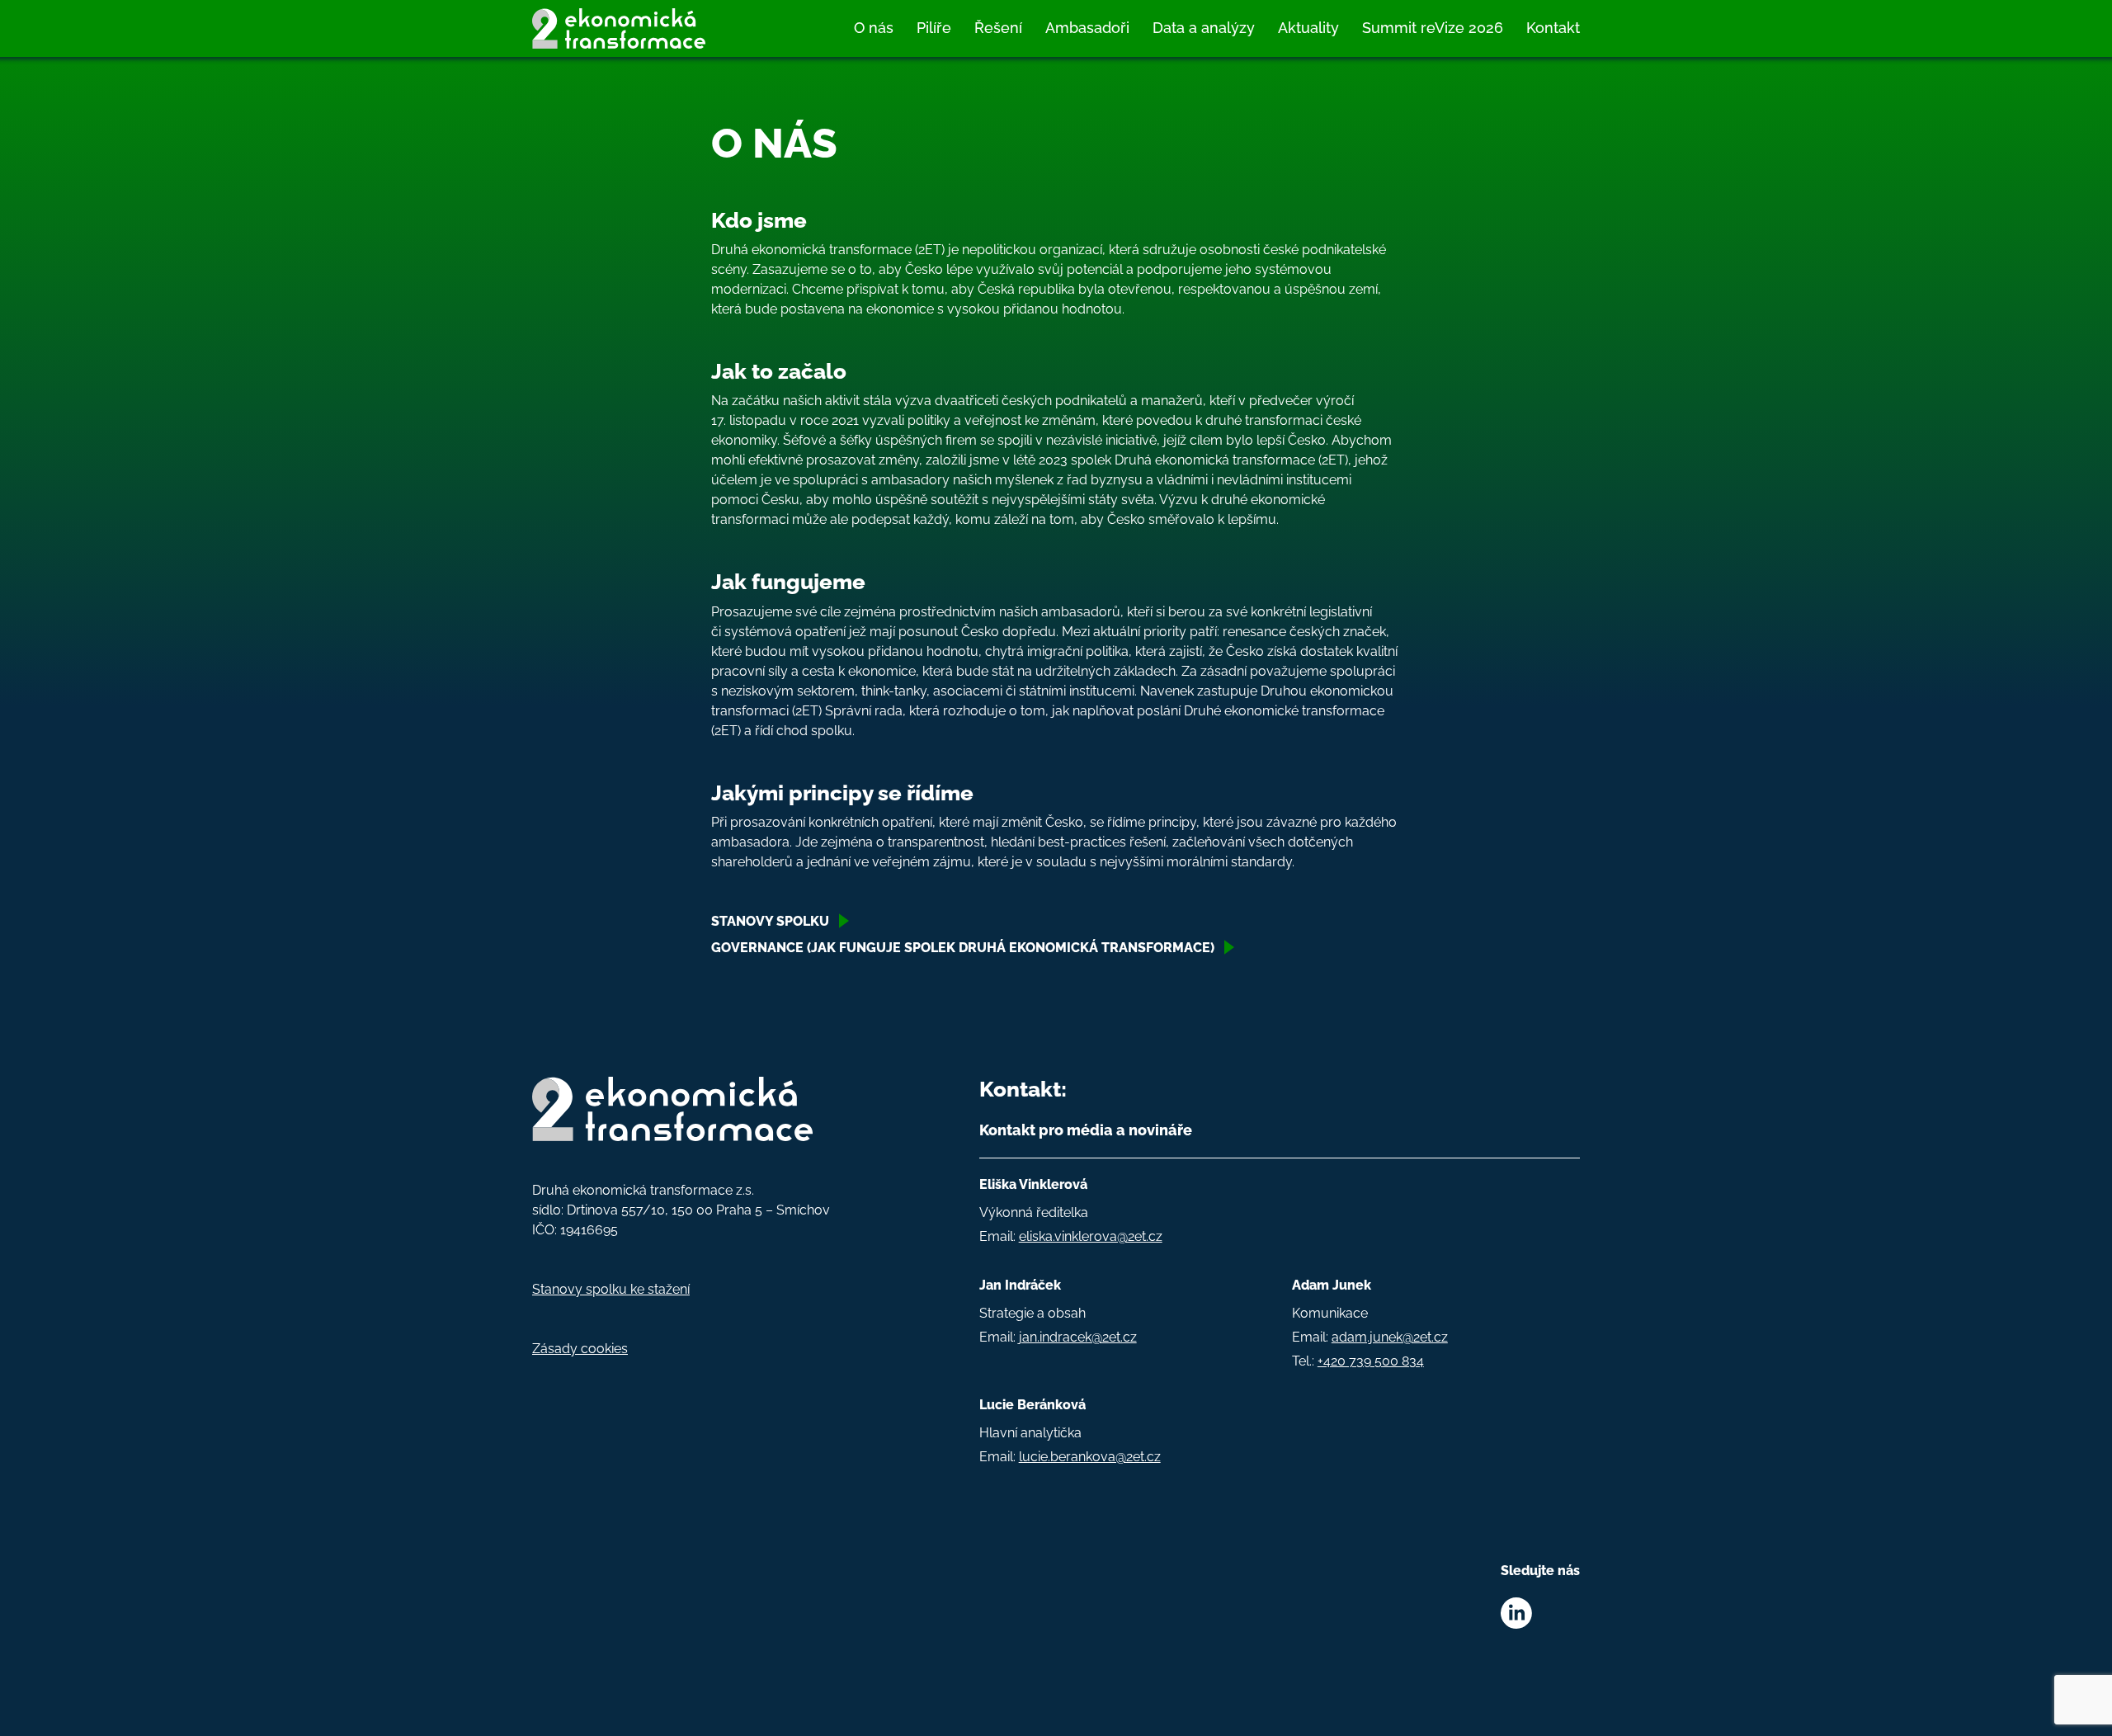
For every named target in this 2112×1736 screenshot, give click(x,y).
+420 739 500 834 (1371, 1361)
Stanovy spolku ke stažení (611, 1289)
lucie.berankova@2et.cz (1090, 1457)
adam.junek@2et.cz (1390, 1337)
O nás (874, 28)
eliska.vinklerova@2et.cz (1091, 1236)
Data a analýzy (1204, 28)
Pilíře (934, 28)
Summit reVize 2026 (1433, 28)
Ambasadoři (1087, 28)
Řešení (998, 28)
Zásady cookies (580, 1349)
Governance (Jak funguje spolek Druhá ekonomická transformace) (963, 948)
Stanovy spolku (770, 921)
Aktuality (1308, 28)
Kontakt (1553, 28)
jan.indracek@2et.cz (1078, 1337)
